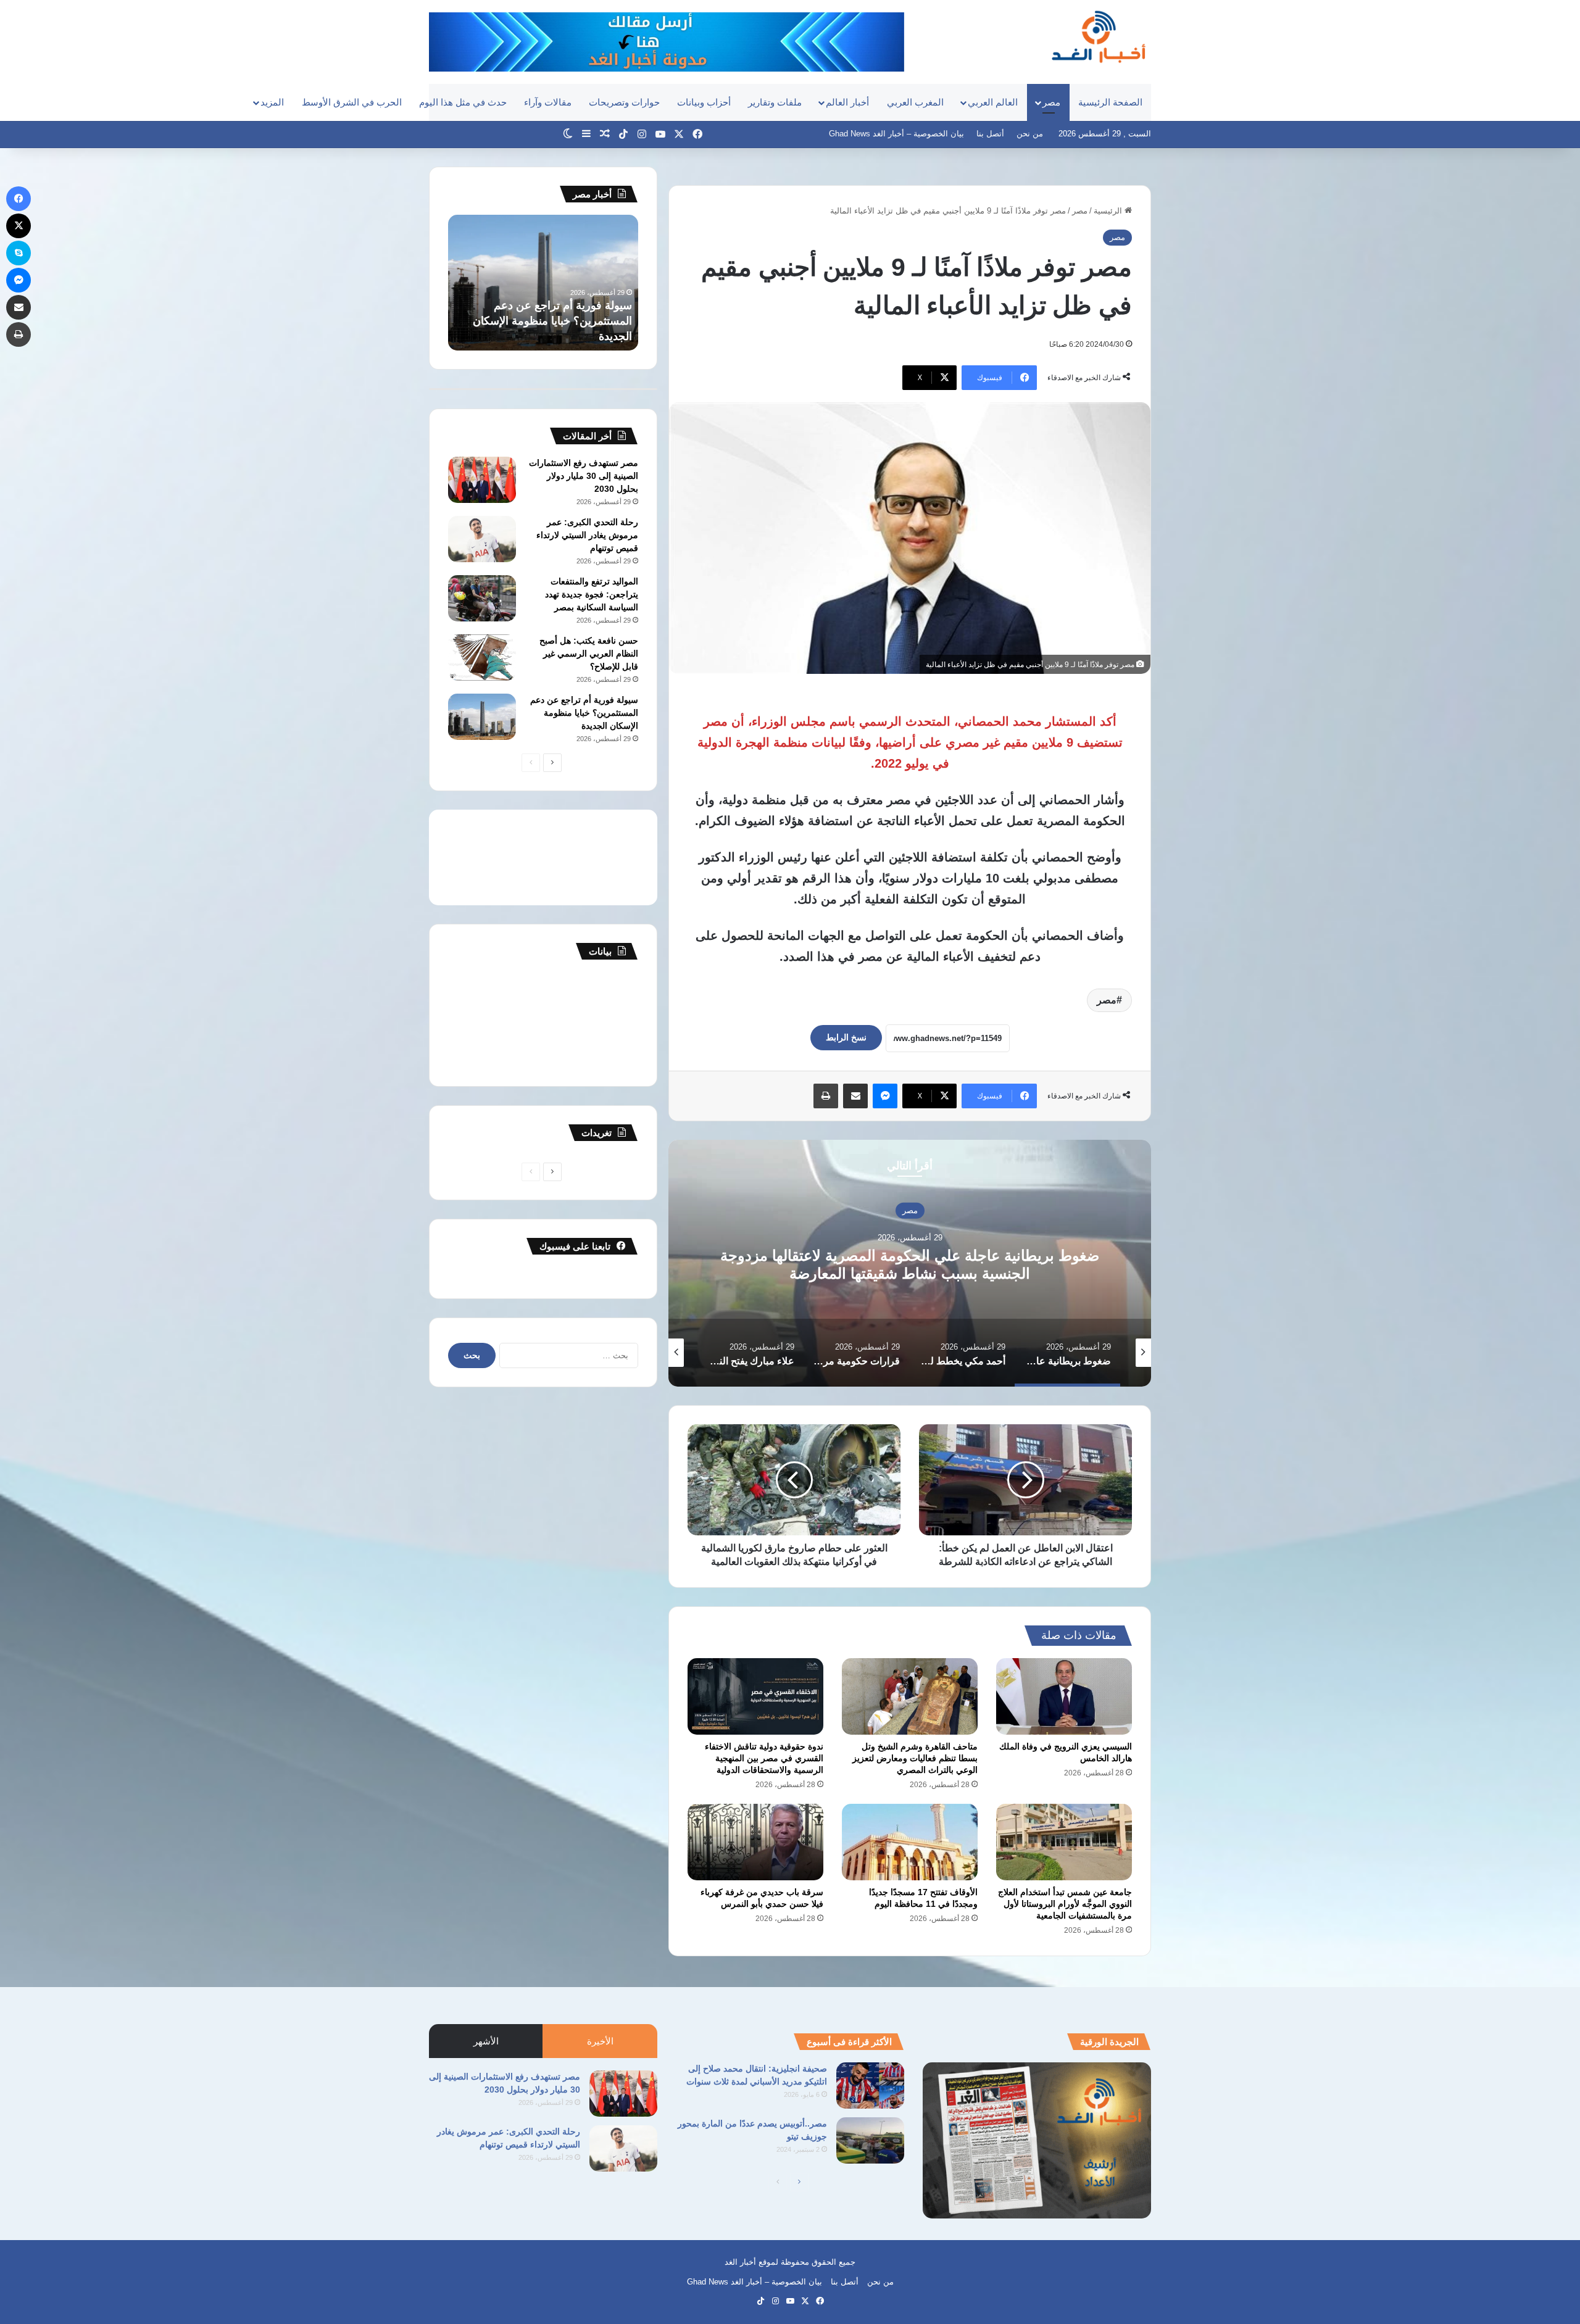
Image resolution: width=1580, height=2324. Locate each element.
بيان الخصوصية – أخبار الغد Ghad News (896, 134)
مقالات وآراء (548, 102)
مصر (1051, 102)
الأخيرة (600, 2041)
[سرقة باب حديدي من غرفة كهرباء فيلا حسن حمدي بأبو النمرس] (755, 1842)
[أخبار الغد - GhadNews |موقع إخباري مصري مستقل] (1098, 36)
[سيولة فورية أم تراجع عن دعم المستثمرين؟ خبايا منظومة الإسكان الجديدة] (482, 717)
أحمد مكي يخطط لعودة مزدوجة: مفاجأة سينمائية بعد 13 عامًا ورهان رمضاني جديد (910, 1264)
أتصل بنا (990, 134)
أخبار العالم (847, 102)
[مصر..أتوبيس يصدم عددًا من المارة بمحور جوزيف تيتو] (870, 2140)
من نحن (1030, 134)
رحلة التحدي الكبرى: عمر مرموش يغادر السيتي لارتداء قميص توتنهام (587, 535)
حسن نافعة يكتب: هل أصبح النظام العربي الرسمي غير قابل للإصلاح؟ (589, 654)
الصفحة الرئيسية (1110, 102)
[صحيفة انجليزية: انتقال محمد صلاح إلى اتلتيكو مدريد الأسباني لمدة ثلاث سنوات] (870, 2085)
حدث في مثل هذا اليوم (463, 102)
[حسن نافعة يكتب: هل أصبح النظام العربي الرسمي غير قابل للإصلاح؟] (482, 658)
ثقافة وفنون (910, 1210)
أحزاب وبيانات (704, 102)
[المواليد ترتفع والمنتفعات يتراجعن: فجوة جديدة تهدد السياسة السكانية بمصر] (482, 598)
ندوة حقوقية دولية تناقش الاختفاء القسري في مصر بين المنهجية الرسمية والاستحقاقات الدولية (764, 1758)
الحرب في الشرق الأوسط (352, 102)
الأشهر (486, 2041)
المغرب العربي (915, 102)
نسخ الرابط (846, 1037)
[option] (910, 1263)
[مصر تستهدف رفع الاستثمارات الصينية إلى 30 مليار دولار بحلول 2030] (482, 480)
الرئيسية (1109, 211)
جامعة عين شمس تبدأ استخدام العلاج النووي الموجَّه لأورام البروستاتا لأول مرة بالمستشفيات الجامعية (1065, 1904)
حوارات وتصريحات (624, 102)
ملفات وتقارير (775, 102)
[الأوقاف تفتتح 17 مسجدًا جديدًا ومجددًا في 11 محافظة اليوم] (910, 1842)
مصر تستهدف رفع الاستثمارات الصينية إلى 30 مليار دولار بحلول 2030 (584, 476)
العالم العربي (993, 102)
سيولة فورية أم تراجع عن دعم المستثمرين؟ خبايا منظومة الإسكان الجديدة (584, 713)
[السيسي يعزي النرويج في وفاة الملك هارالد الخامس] (1064, 1696)
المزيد (272, 102)
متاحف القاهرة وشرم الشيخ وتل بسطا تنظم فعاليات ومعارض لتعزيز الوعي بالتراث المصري (915, 1758)
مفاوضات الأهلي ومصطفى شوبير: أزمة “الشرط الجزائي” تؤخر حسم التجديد (553, 321)
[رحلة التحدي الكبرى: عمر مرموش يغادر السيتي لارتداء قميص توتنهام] (482, 539)
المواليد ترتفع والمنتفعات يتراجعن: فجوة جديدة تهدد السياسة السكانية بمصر (592, 594)
